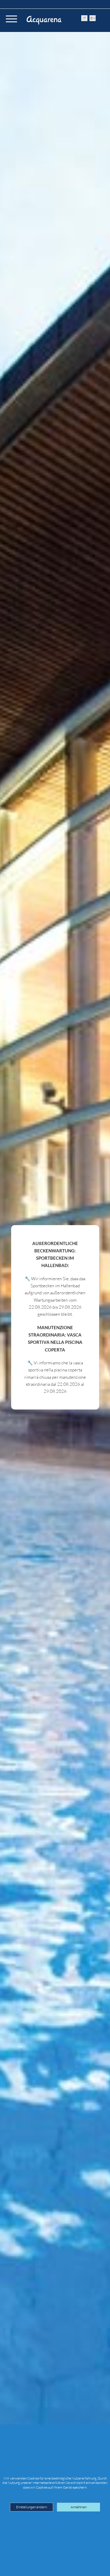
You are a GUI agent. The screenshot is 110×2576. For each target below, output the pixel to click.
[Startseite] (44, 20)
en (93, 18)
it (84, 18)
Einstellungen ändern (32, 2507)
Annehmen (79, 2507)
